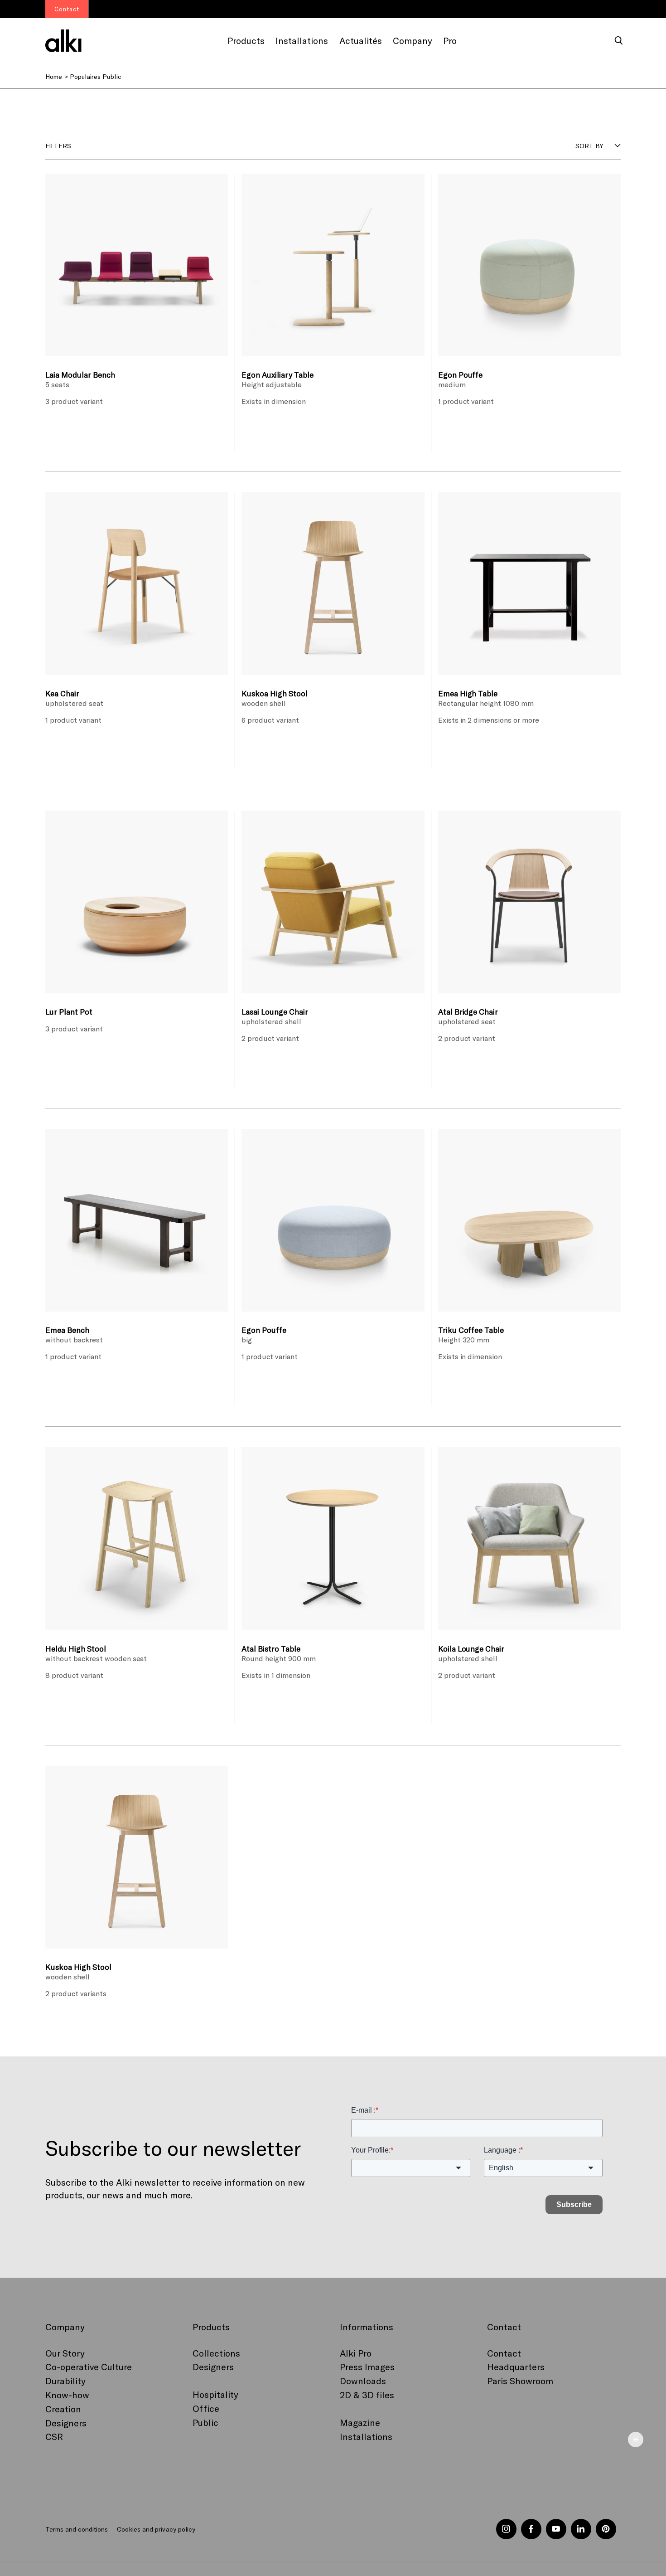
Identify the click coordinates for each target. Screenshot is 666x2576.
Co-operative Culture (89, 2367)
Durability (65, 2381)
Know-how (67, 2395)
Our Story (65, 2353)
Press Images (367, 2367)
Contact (504, 2353)
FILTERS (58, 146)
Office (206, 2408)
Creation (63, 2409)
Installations (366, 2436)
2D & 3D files (367, 2395)
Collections (216, 2353)
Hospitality (215, 2394)
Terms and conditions (77, 2529)
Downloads (363, 2381)
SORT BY (589, 146)
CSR (54, 2436)
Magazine (360, 2422)
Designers (66, 2423)
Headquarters (516, 2367)
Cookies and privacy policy (156, 2529)
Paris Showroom (520, 2381)
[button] (619, 41)
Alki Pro (356, 2353)
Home (54, 76)
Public (205, 2422)
